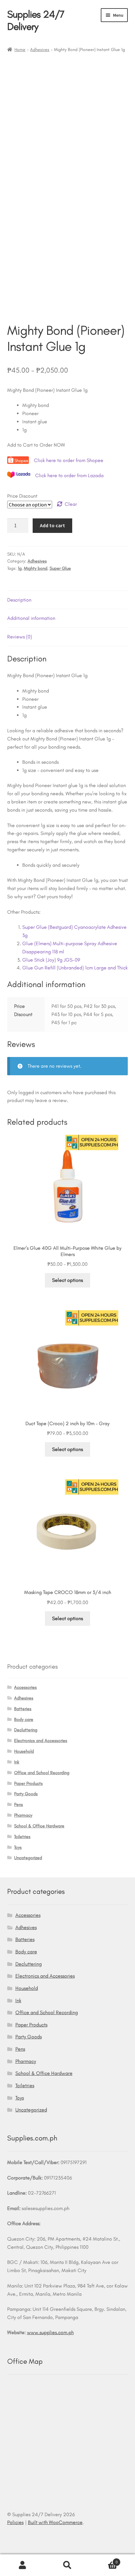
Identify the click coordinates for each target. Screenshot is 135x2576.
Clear (71, 504)
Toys (18, 1847)
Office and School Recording (42, 1773)
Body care (24, 1719)
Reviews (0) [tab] (20, 637)
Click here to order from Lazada (69, 475)
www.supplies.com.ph (50, 2332)
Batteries (23, 1709)
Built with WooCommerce (55, 2522)
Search (67, 2565)
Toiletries (22, 1837)
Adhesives (40, 50)
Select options (67, 1280)
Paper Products (28, 1783)
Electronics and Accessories (41, 1741)
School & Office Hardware (39, 1826)
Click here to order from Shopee (69, 460)
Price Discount (22, 496)
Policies (15, 2522)
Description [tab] (19, 600)
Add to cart (52, 525)
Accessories (25, 1687)
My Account (22, 2565)
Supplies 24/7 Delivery (36, 20)
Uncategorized (28, 1858)
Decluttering (26, 1730)
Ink (17, 1762)
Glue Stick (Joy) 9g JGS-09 (51, 960)
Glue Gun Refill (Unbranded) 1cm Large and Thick (75, 968)
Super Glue (60, 568)
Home (20, 50)
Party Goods (26, 1794)
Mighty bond (36, 568)
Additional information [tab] (31, 618)
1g (20, 568)
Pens (19, 1805)
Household (24, 1751)
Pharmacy (23, 1815)
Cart (104, 2560)
